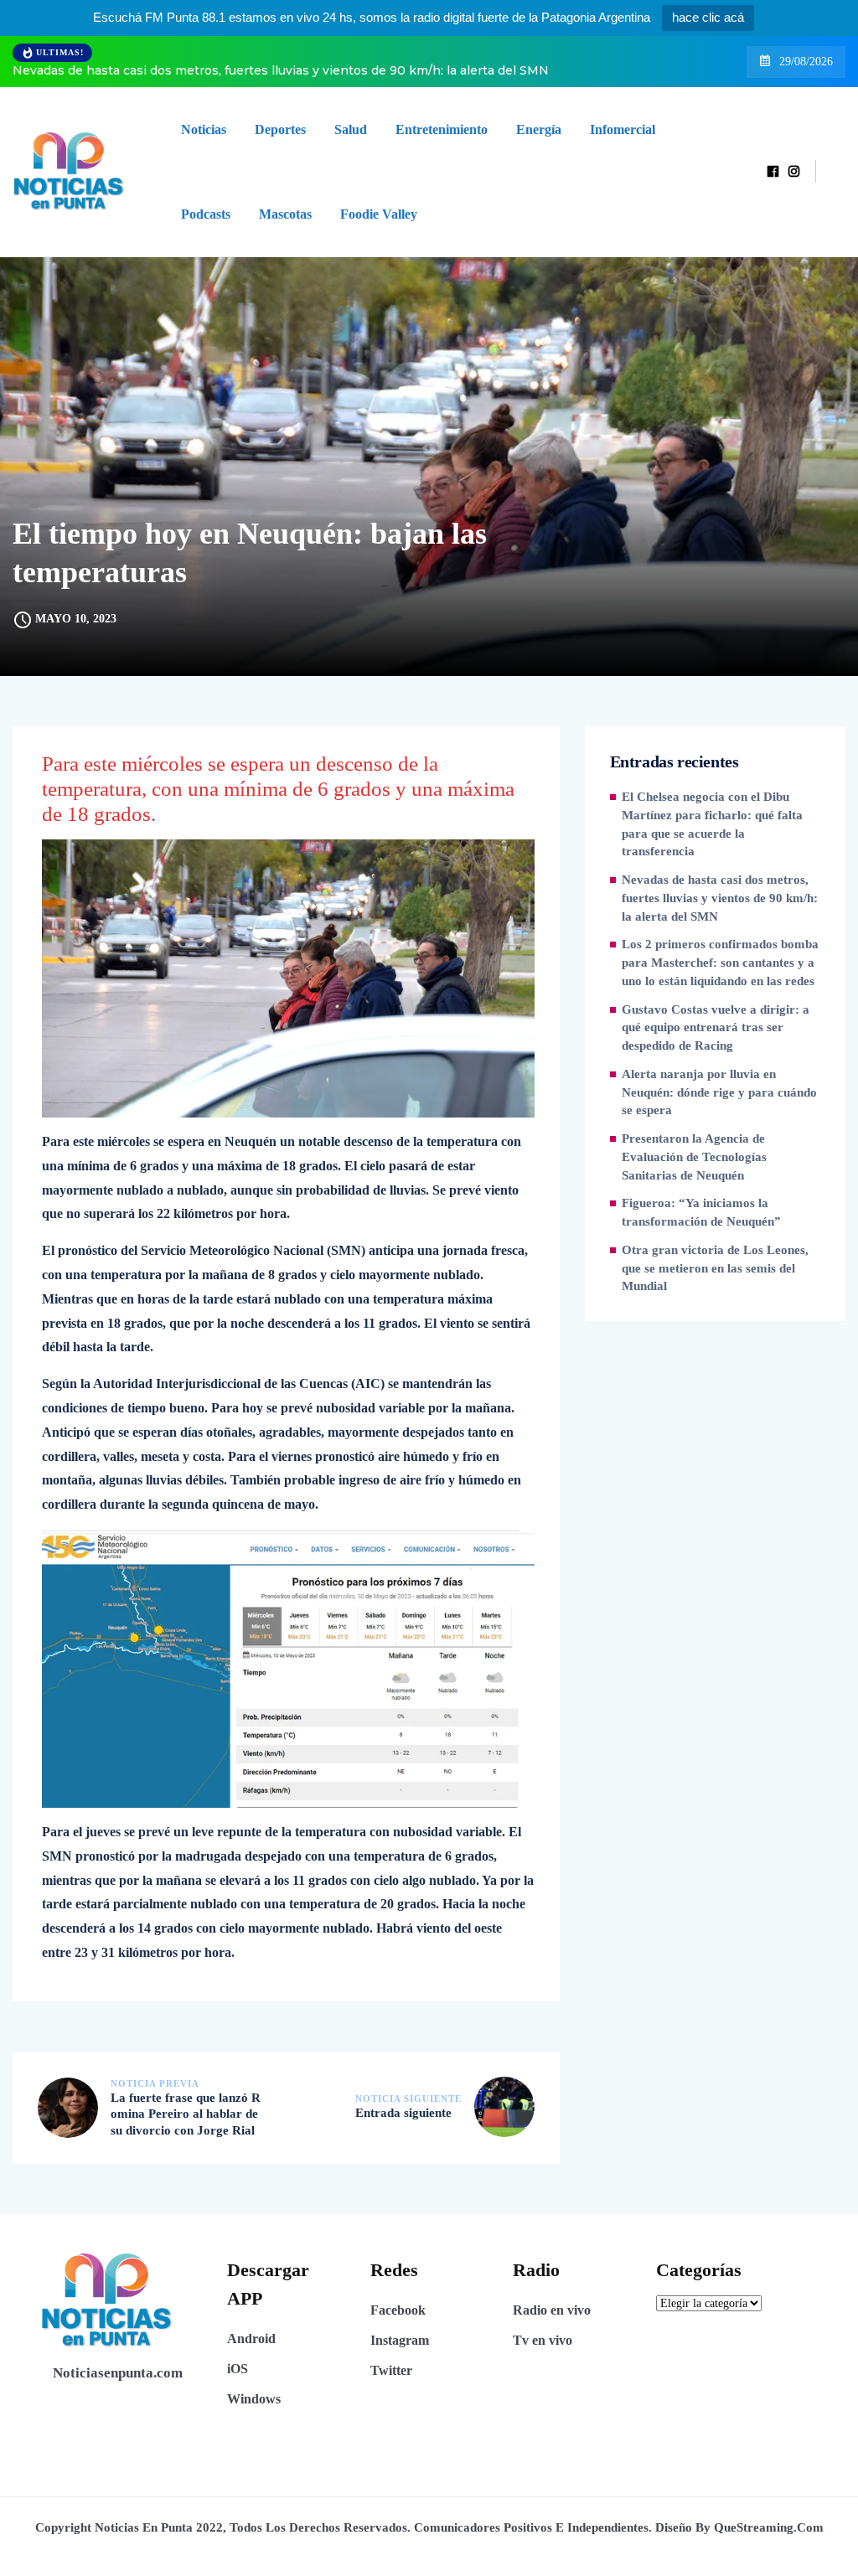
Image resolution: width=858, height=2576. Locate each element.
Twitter (391, 2370)
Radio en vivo (552, 2310)
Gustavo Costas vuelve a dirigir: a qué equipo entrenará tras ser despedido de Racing (716, 1028)
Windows (254, 2399)
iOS (238, 2369)
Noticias (204, 129)
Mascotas (285, 214)
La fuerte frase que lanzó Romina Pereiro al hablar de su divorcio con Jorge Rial (186, 2114)
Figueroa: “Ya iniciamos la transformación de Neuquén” (701, 1212)
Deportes (280, 129)
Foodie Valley (379, 214)
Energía (539, 129)
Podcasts (206, 214)
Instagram (400, 2340)
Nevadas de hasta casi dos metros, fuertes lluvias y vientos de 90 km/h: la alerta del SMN (281, 70)
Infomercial (623, 129)
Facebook (398, 2310)
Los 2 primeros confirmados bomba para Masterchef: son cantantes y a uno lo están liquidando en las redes (720, 963)
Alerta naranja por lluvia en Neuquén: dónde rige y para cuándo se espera (719, 1092)
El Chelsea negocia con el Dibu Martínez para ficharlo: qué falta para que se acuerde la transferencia (712, 824)
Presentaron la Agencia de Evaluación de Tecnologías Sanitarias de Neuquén (694, 1157)
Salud (351, 129)
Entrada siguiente (403, 2113)
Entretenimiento (442, 129)
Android (251, 2339)
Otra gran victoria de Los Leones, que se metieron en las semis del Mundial (715, 1268)
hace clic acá (708, 17)
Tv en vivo (543, 2340)
